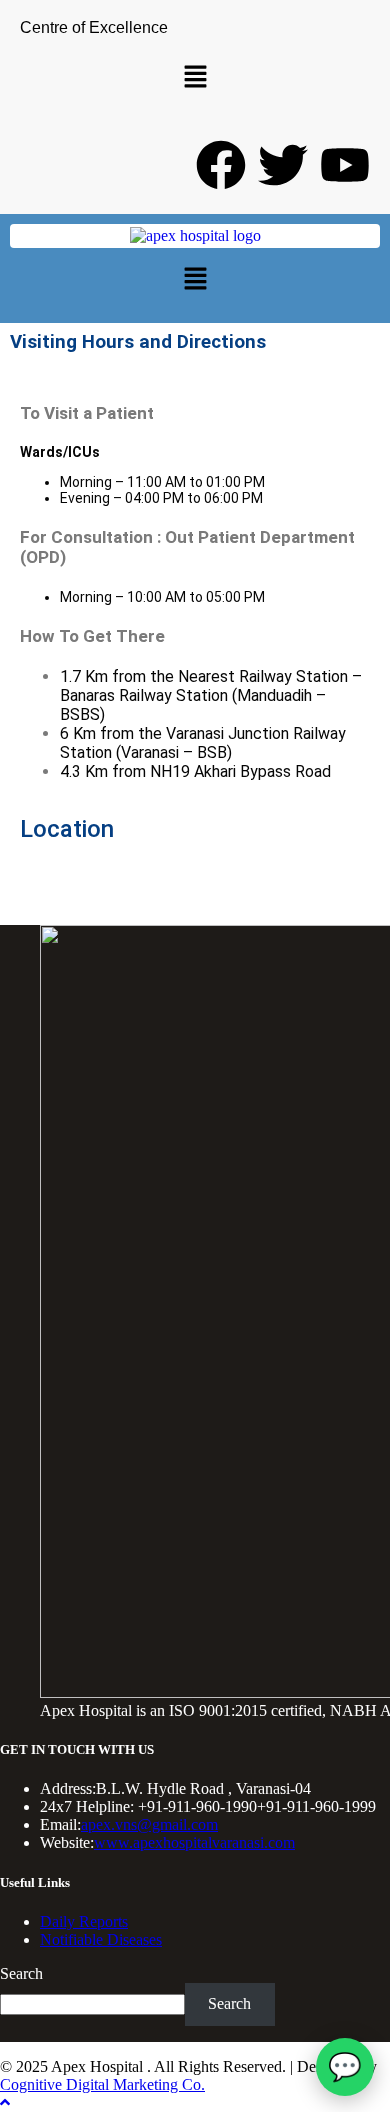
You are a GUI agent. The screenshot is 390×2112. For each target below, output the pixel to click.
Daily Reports (84, 1921)
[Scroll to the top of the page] (5, 2102)
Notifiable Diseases (101, 1939)
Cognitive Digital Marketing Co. (102, 2084)
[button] (195, 78)
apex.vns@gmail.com (149, 1824)
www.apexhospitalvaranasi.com (194, 1842)
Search (21, 1973)
